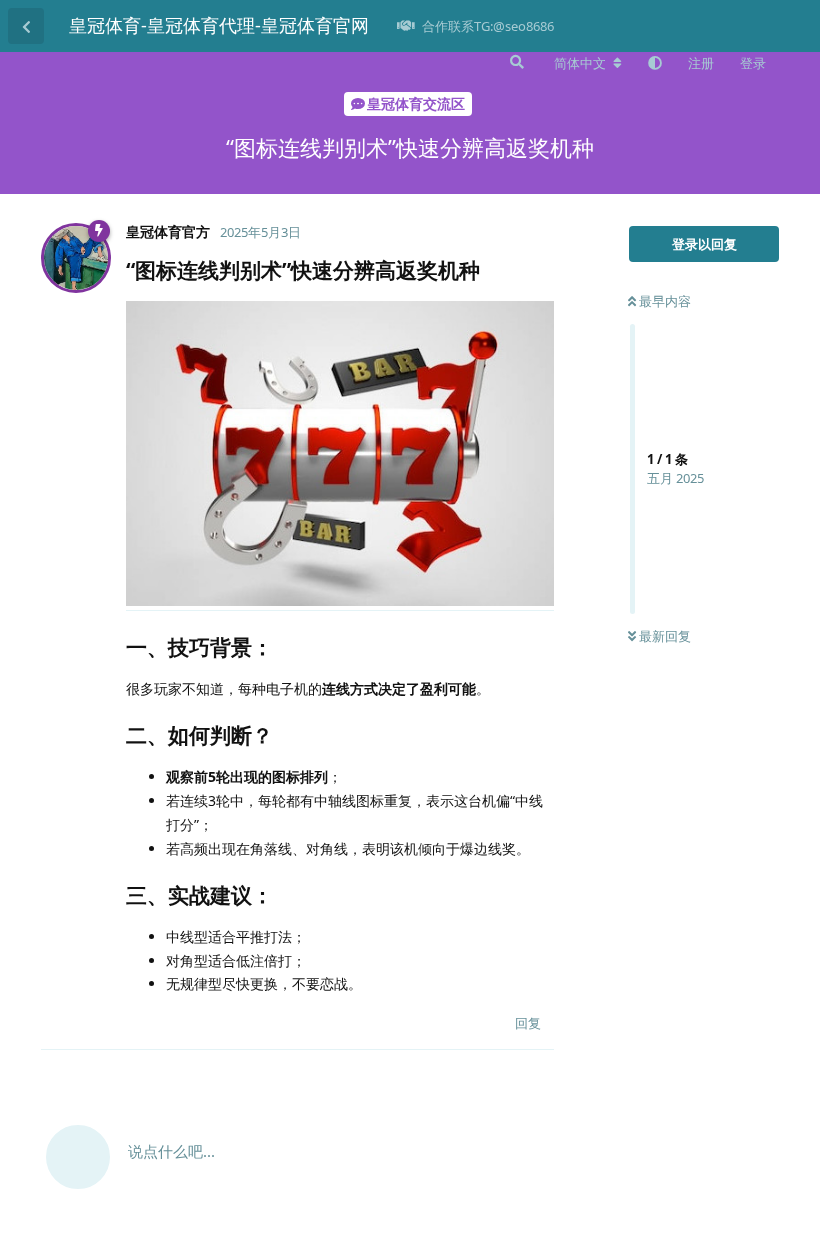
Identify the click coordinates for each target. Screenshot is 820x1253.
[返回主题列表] (26, 26)
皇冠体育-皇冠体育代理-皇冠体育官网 (219, 25)
